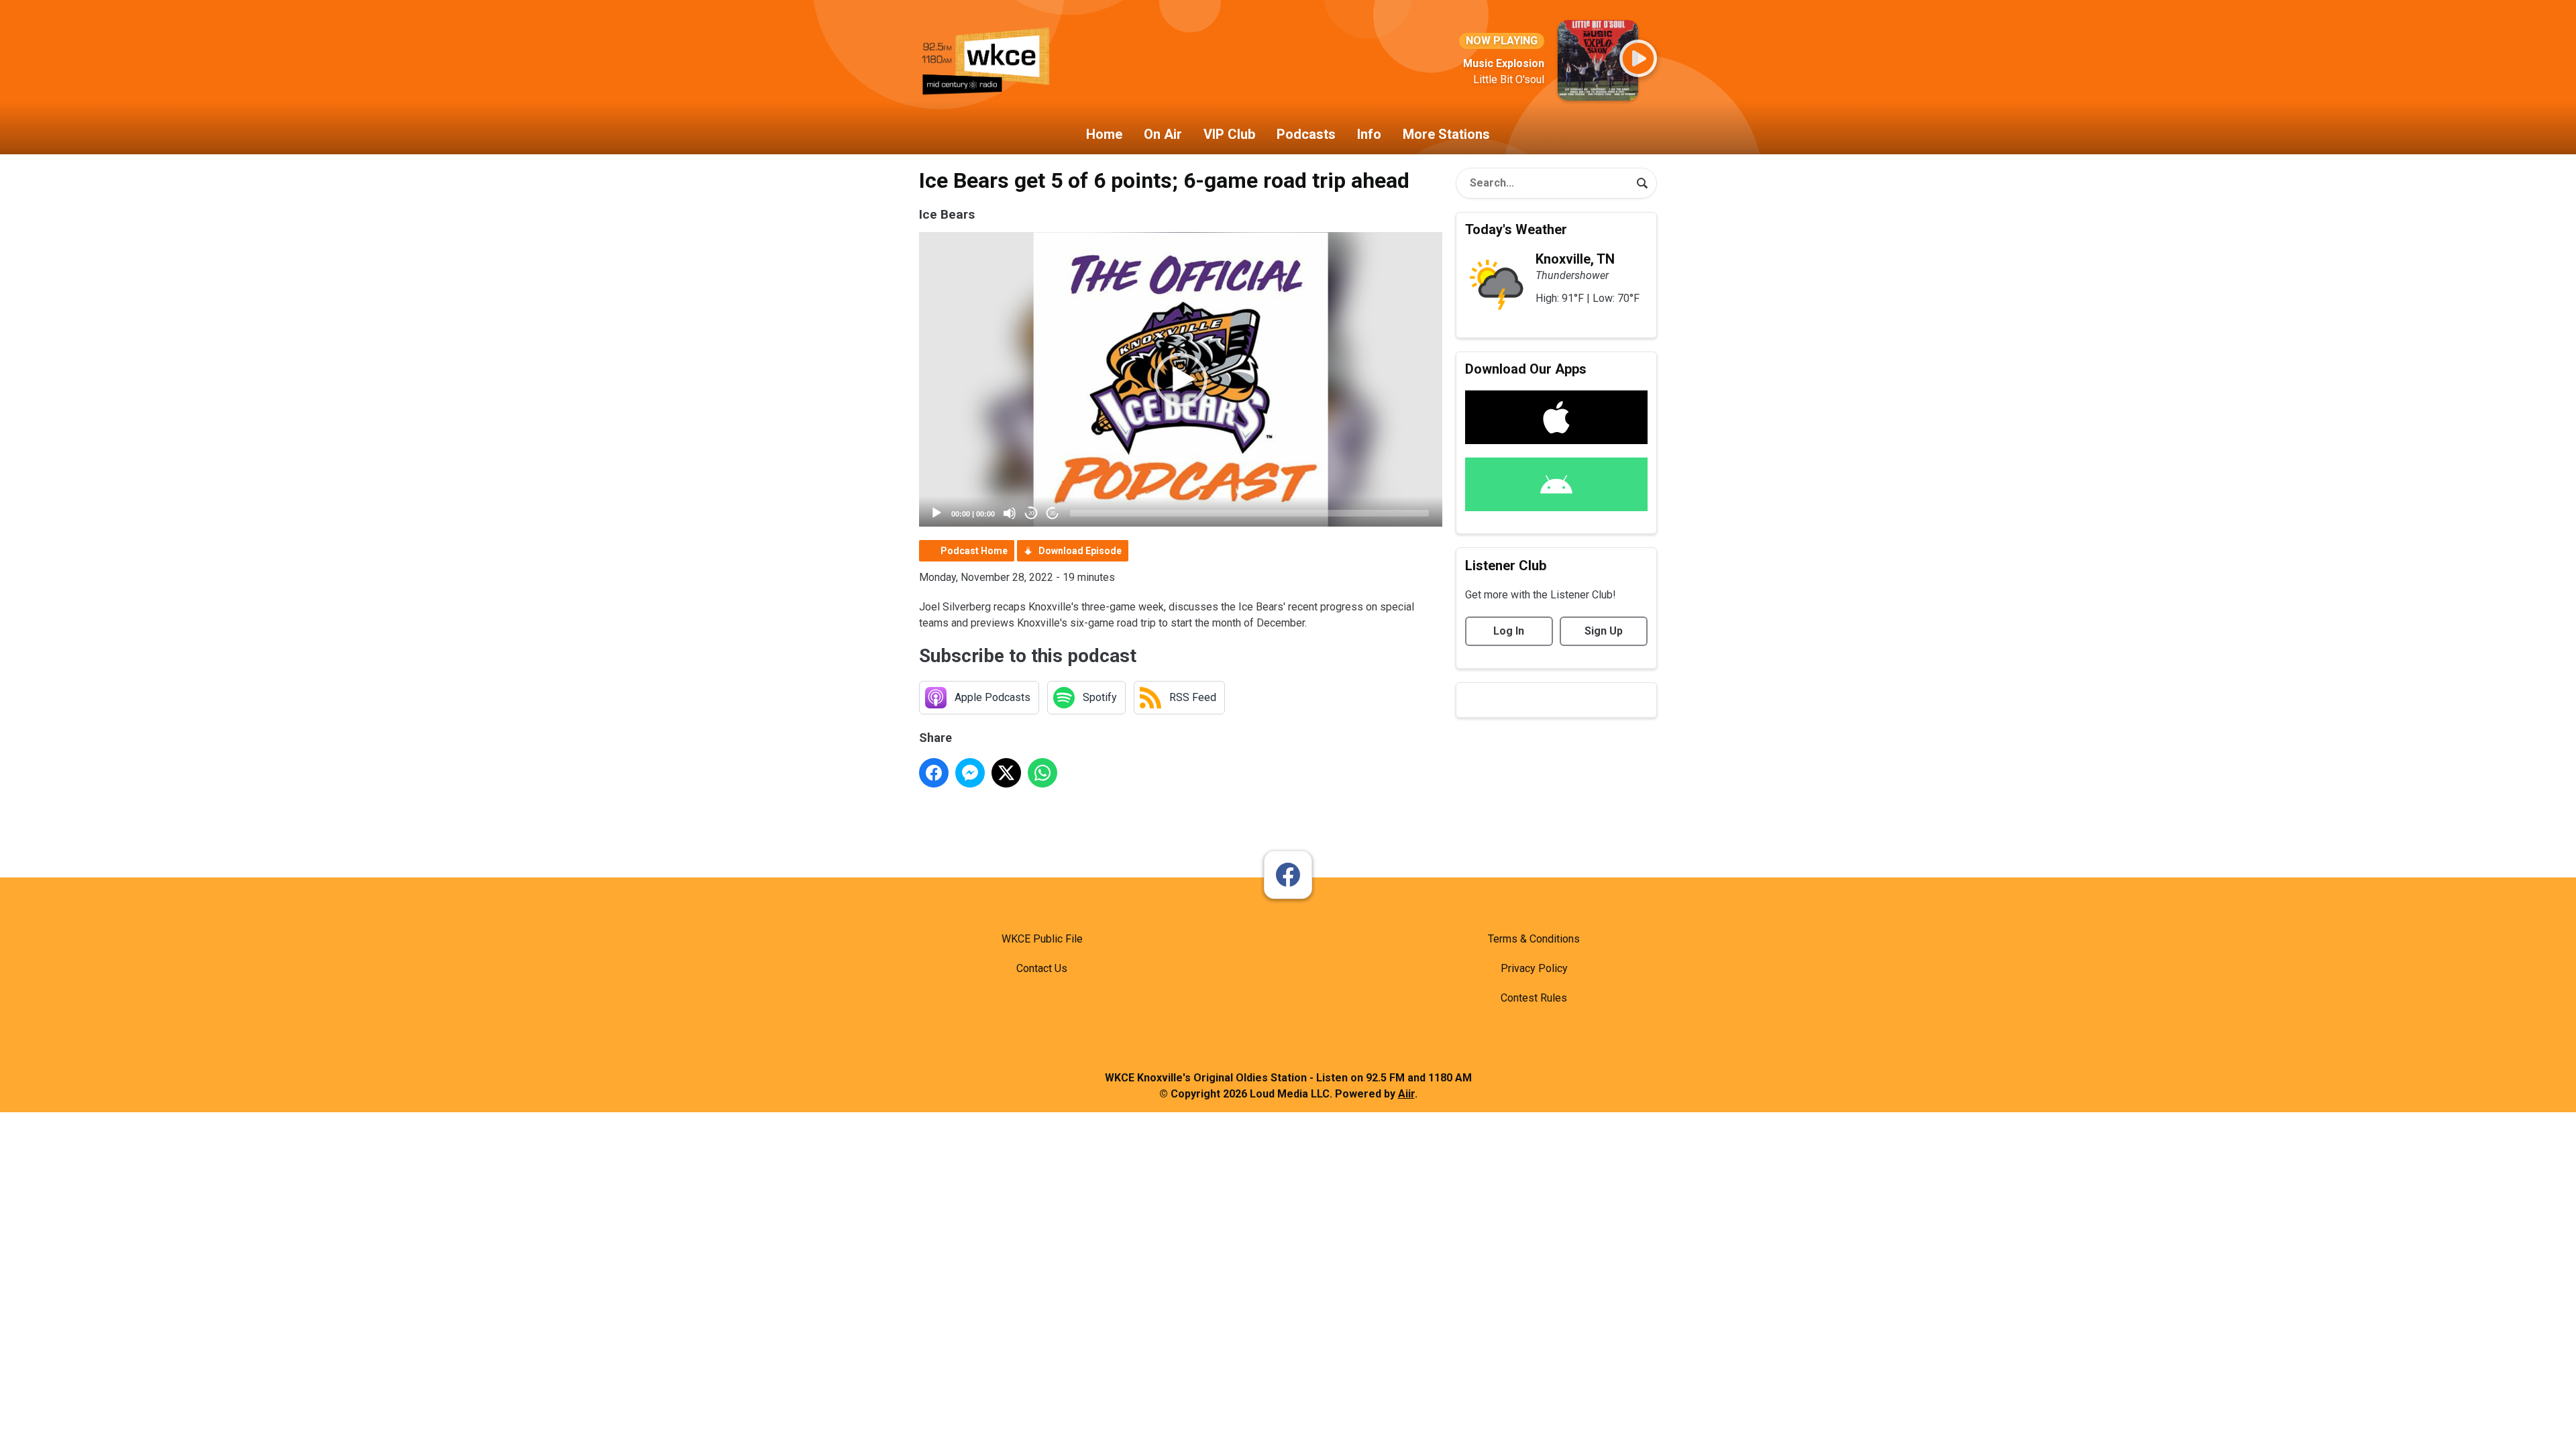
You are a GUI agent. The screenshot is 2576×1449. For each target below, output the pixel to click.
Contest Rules (1534, 998)
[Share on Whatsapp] (1042, 773)
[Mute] (1010, 513)
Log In (1509, 631)
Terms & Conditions (1534, 939)
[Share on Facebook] (934, 773)
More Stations (1446, 134)
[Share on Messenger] (970, 773)
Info (1369, 134)
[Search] (1642, 183)
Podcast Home (974, 551)
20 (1031, 514)
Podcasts (1306, 134)
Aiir (1406, 1094)
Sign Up (1604, 631)
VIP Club (1229, 134)
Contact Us (1042, 968)
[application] (1181, 379)
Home (1104, 134)
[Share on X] (1006, 773)
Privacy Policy (1534, 968)
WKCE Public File (1042, 939)
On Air (1163, 134)
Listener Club (1506, 566)
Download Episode (1080, 551)
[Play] (936, 513)
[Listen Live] (1638, 58)
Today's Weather (1516, 229)
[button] (1181, 380)
